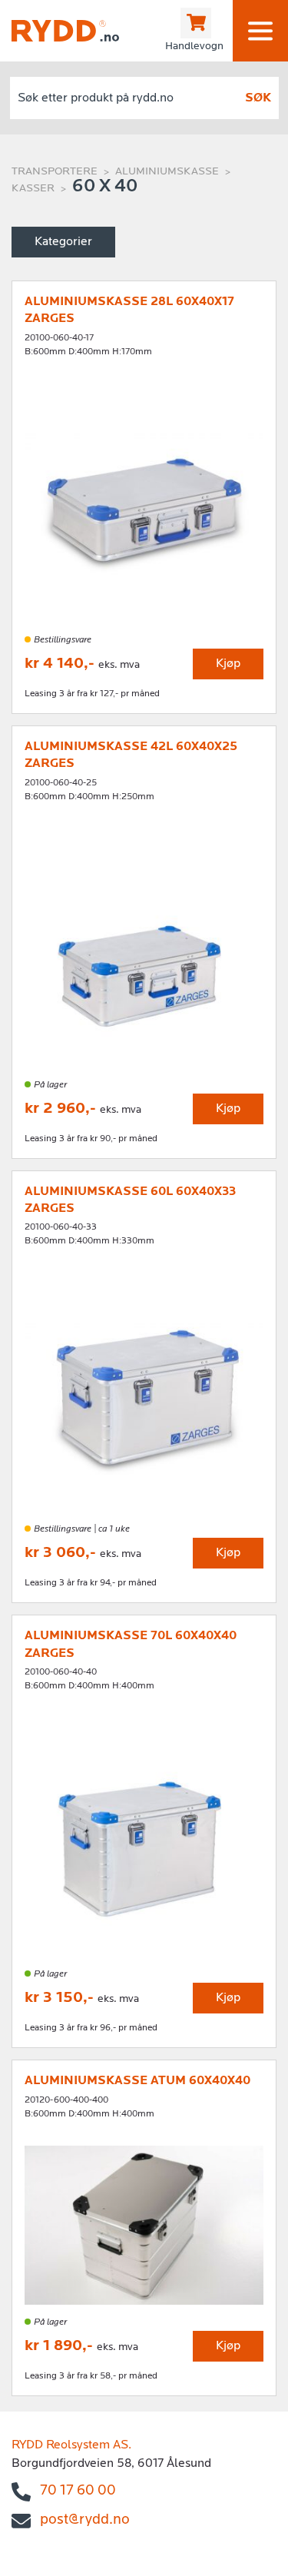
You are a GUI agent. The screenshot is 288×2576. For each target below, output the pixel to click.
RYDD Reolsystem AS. (71, 2445)
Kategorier (63, 242)
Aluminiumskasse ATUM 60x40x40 (137, 2081)
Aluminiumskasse (167, 172)
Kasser (33, 189)
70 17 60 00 (78, 2491)
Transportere (55, 172)
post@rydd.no (85, 2520)
